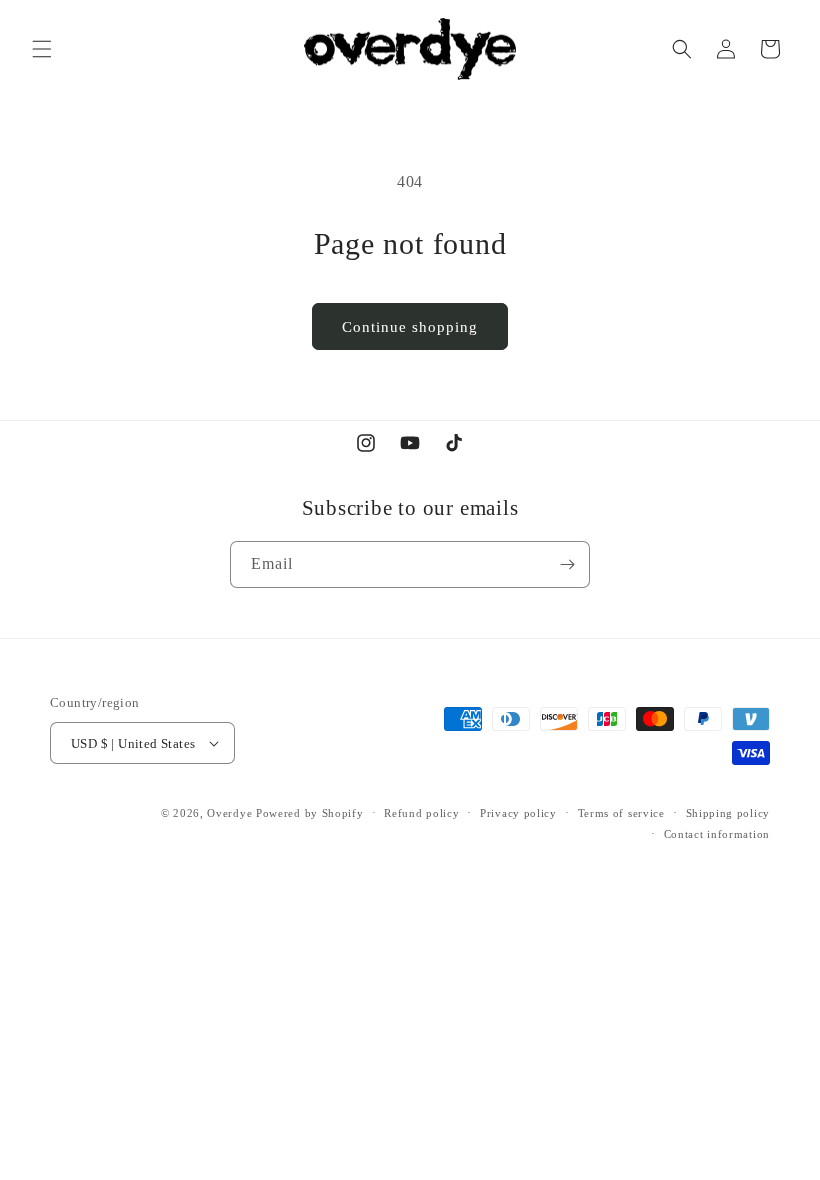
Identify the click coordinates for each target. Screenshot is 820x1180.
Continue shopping (410, 327)
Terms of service (621, 813)
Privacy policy (518, 813)
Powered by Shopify (310, 813)
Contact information (717, 834)
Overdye (229, 813)
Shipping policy (728, 813)
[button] (42, 49)
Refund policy (421, 813)
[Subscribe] (567, 564)
